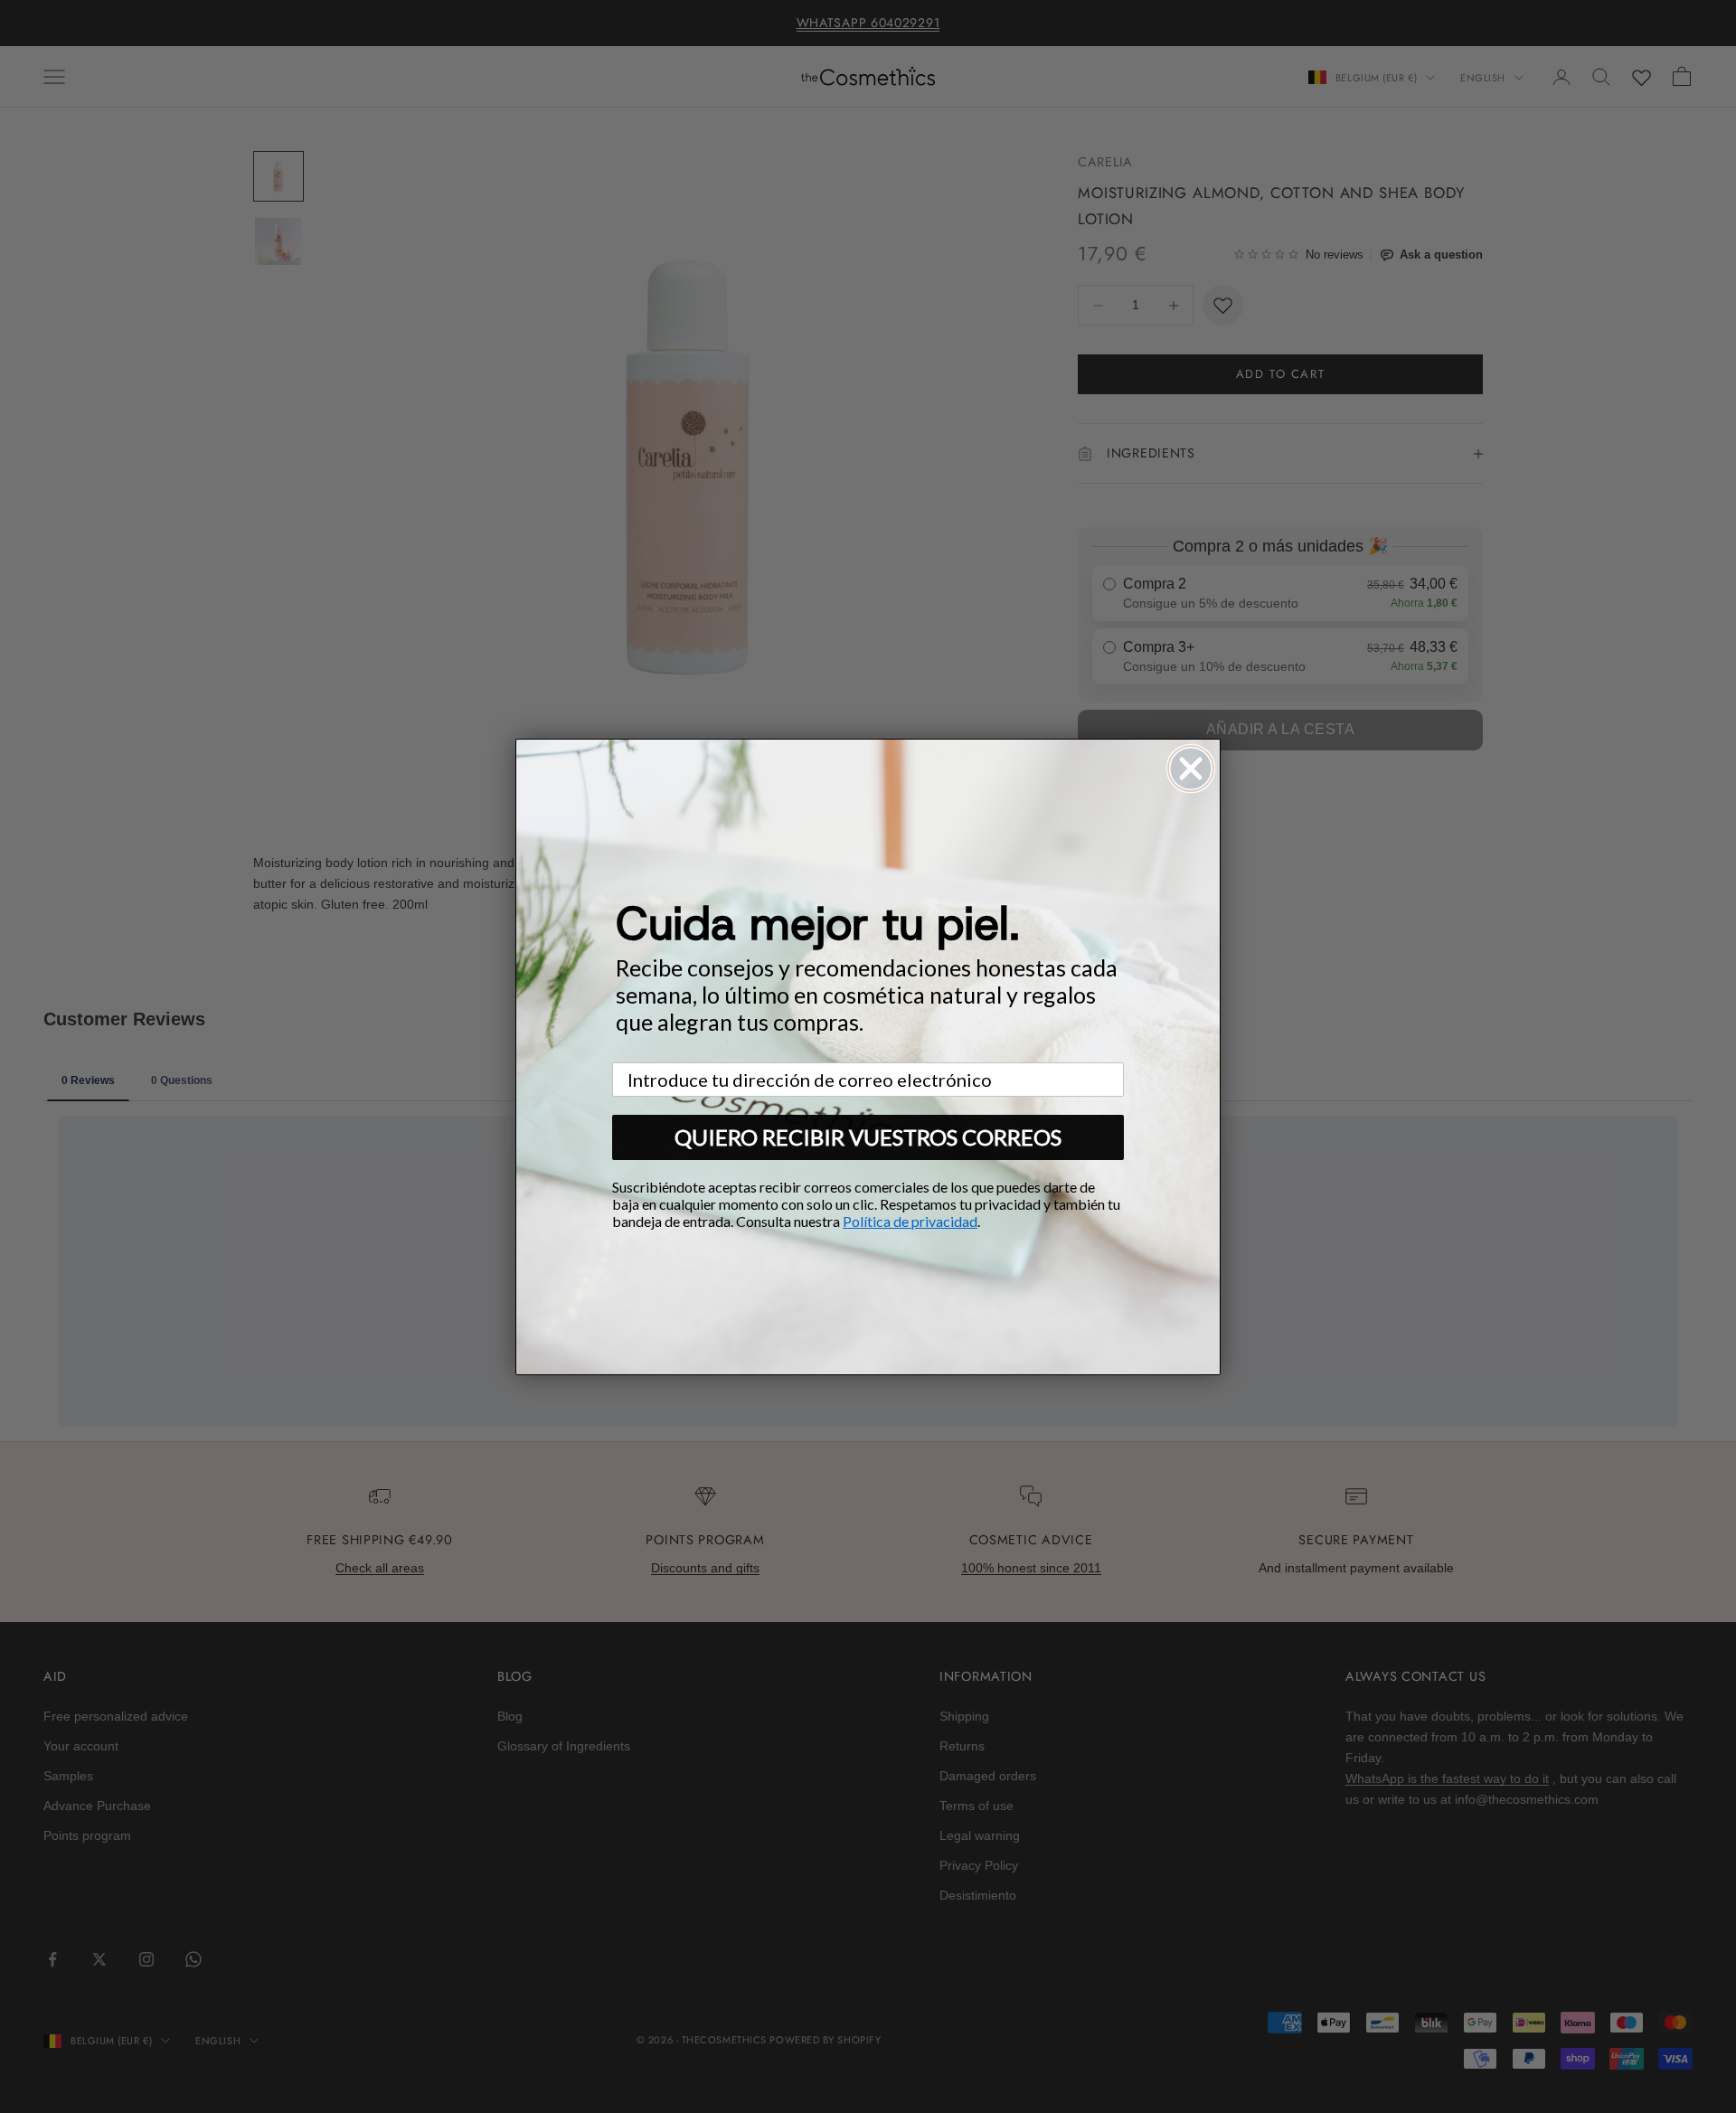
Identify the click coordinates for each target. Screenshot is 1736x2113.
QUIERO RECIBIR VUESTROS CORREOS (868, 1137)
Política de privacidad (910, 1221)
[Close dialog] (1191, 769)
